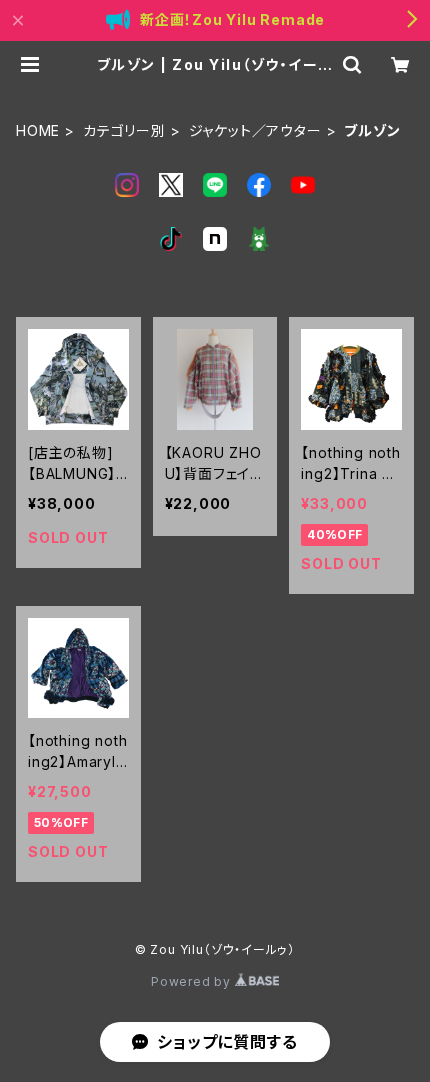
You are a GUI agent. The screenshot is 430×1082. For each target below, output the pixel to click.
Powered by (193, 981)
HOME (38, 130)
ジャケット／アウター (255, 130)
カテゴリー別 (124, 130)
